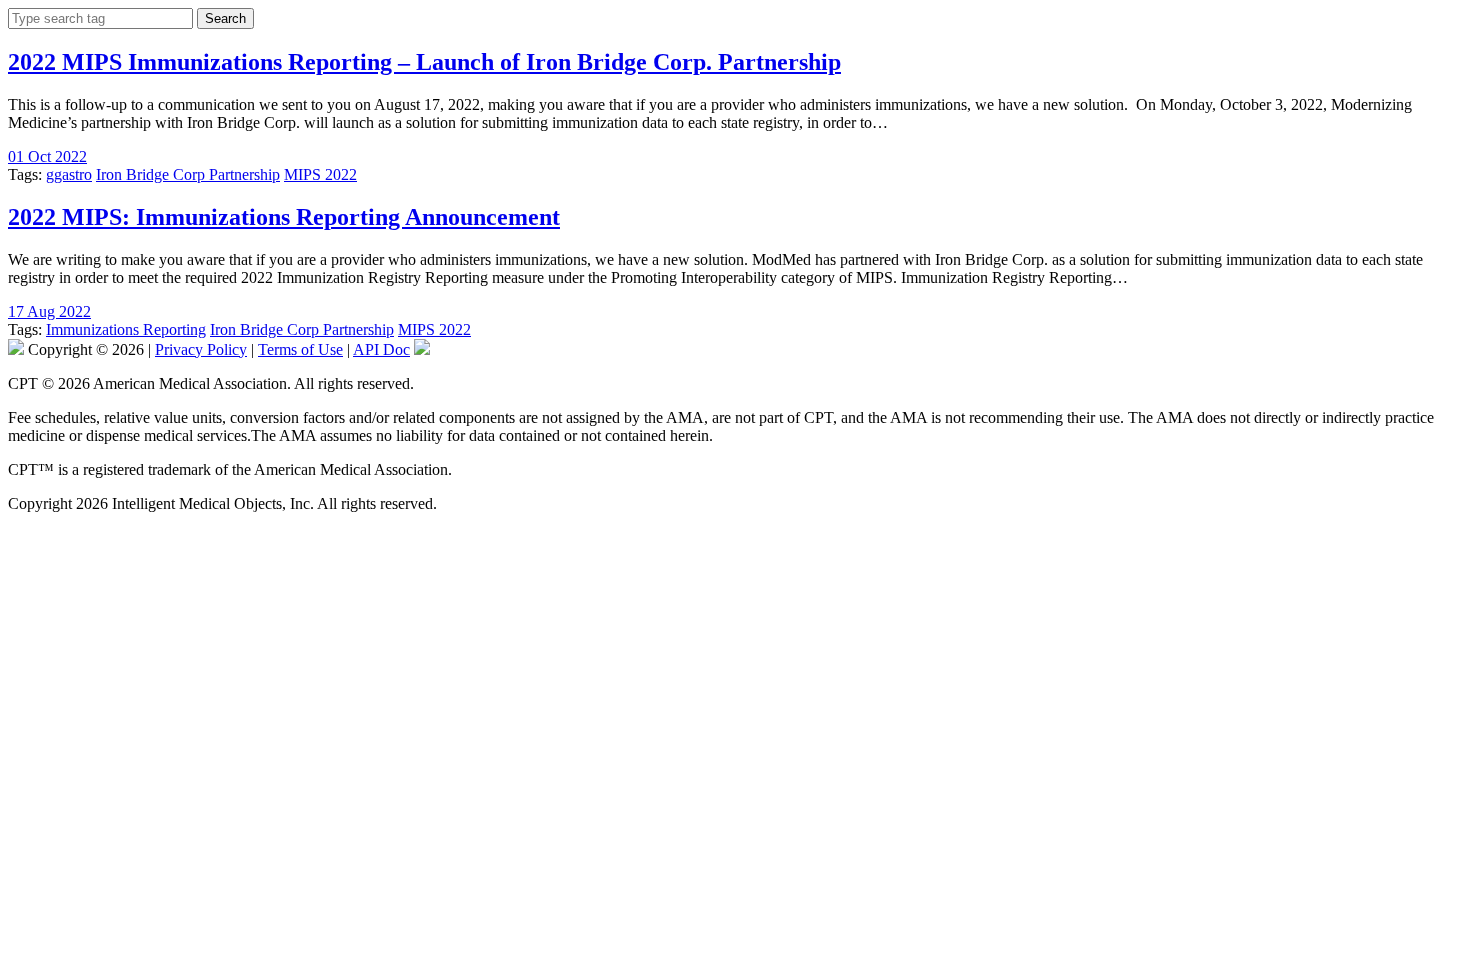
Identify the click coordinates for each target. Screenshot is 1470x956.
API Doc (381, 349)
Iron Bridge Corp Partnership (188, 174)
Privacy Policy (201, 349)
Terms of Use (300, 349)
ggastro (69, 174)
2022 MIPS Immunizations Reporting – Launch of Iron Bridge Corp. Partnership (424, 62)
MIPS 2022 (320, 174)
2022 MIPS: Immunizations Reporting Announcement (284, 217)
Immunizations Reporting (126, 329)
